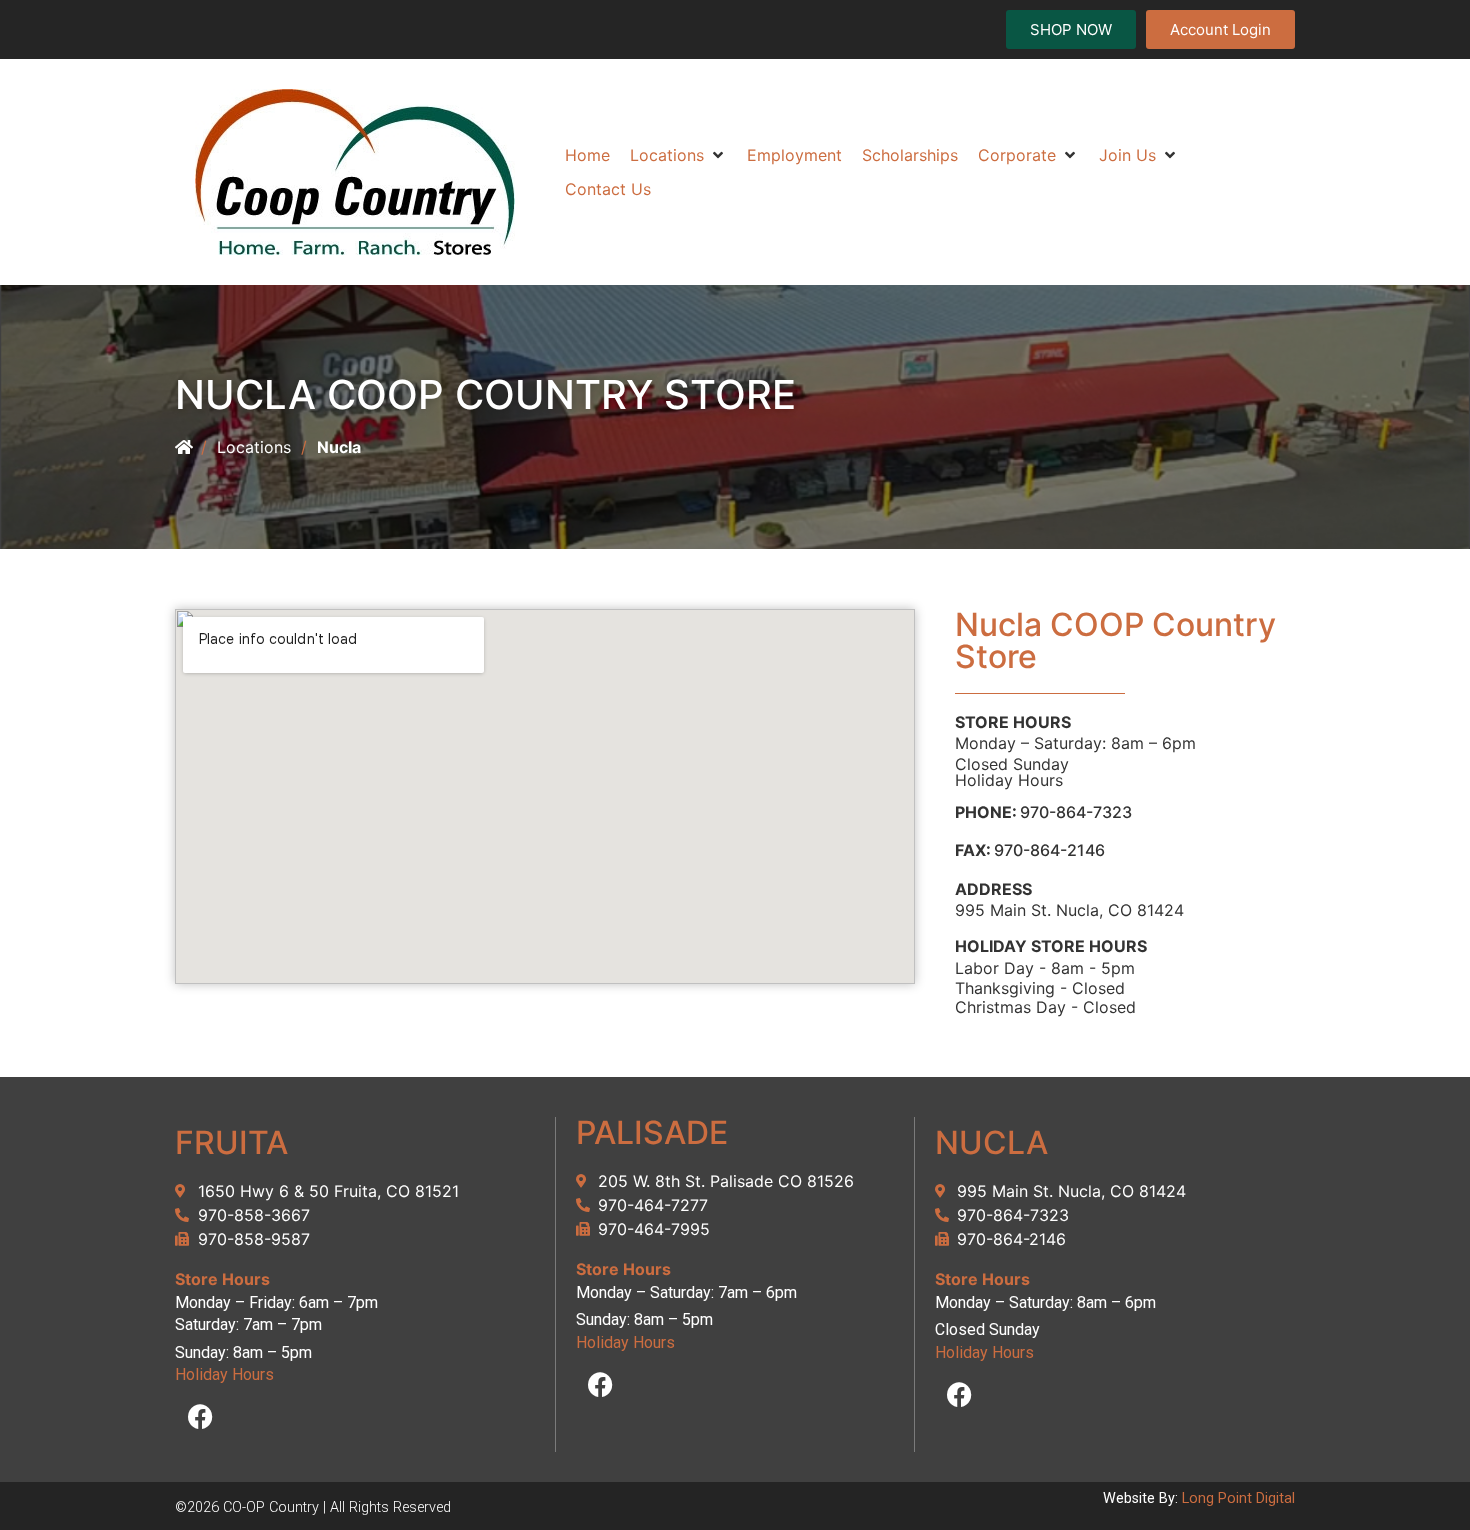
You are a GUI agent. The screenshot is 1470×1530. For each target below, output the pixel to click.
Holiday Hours (1009, 780)
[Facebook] (200, 1417)
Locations (254, 447)
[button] (678, 155)
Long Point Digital (1238, 1498)
